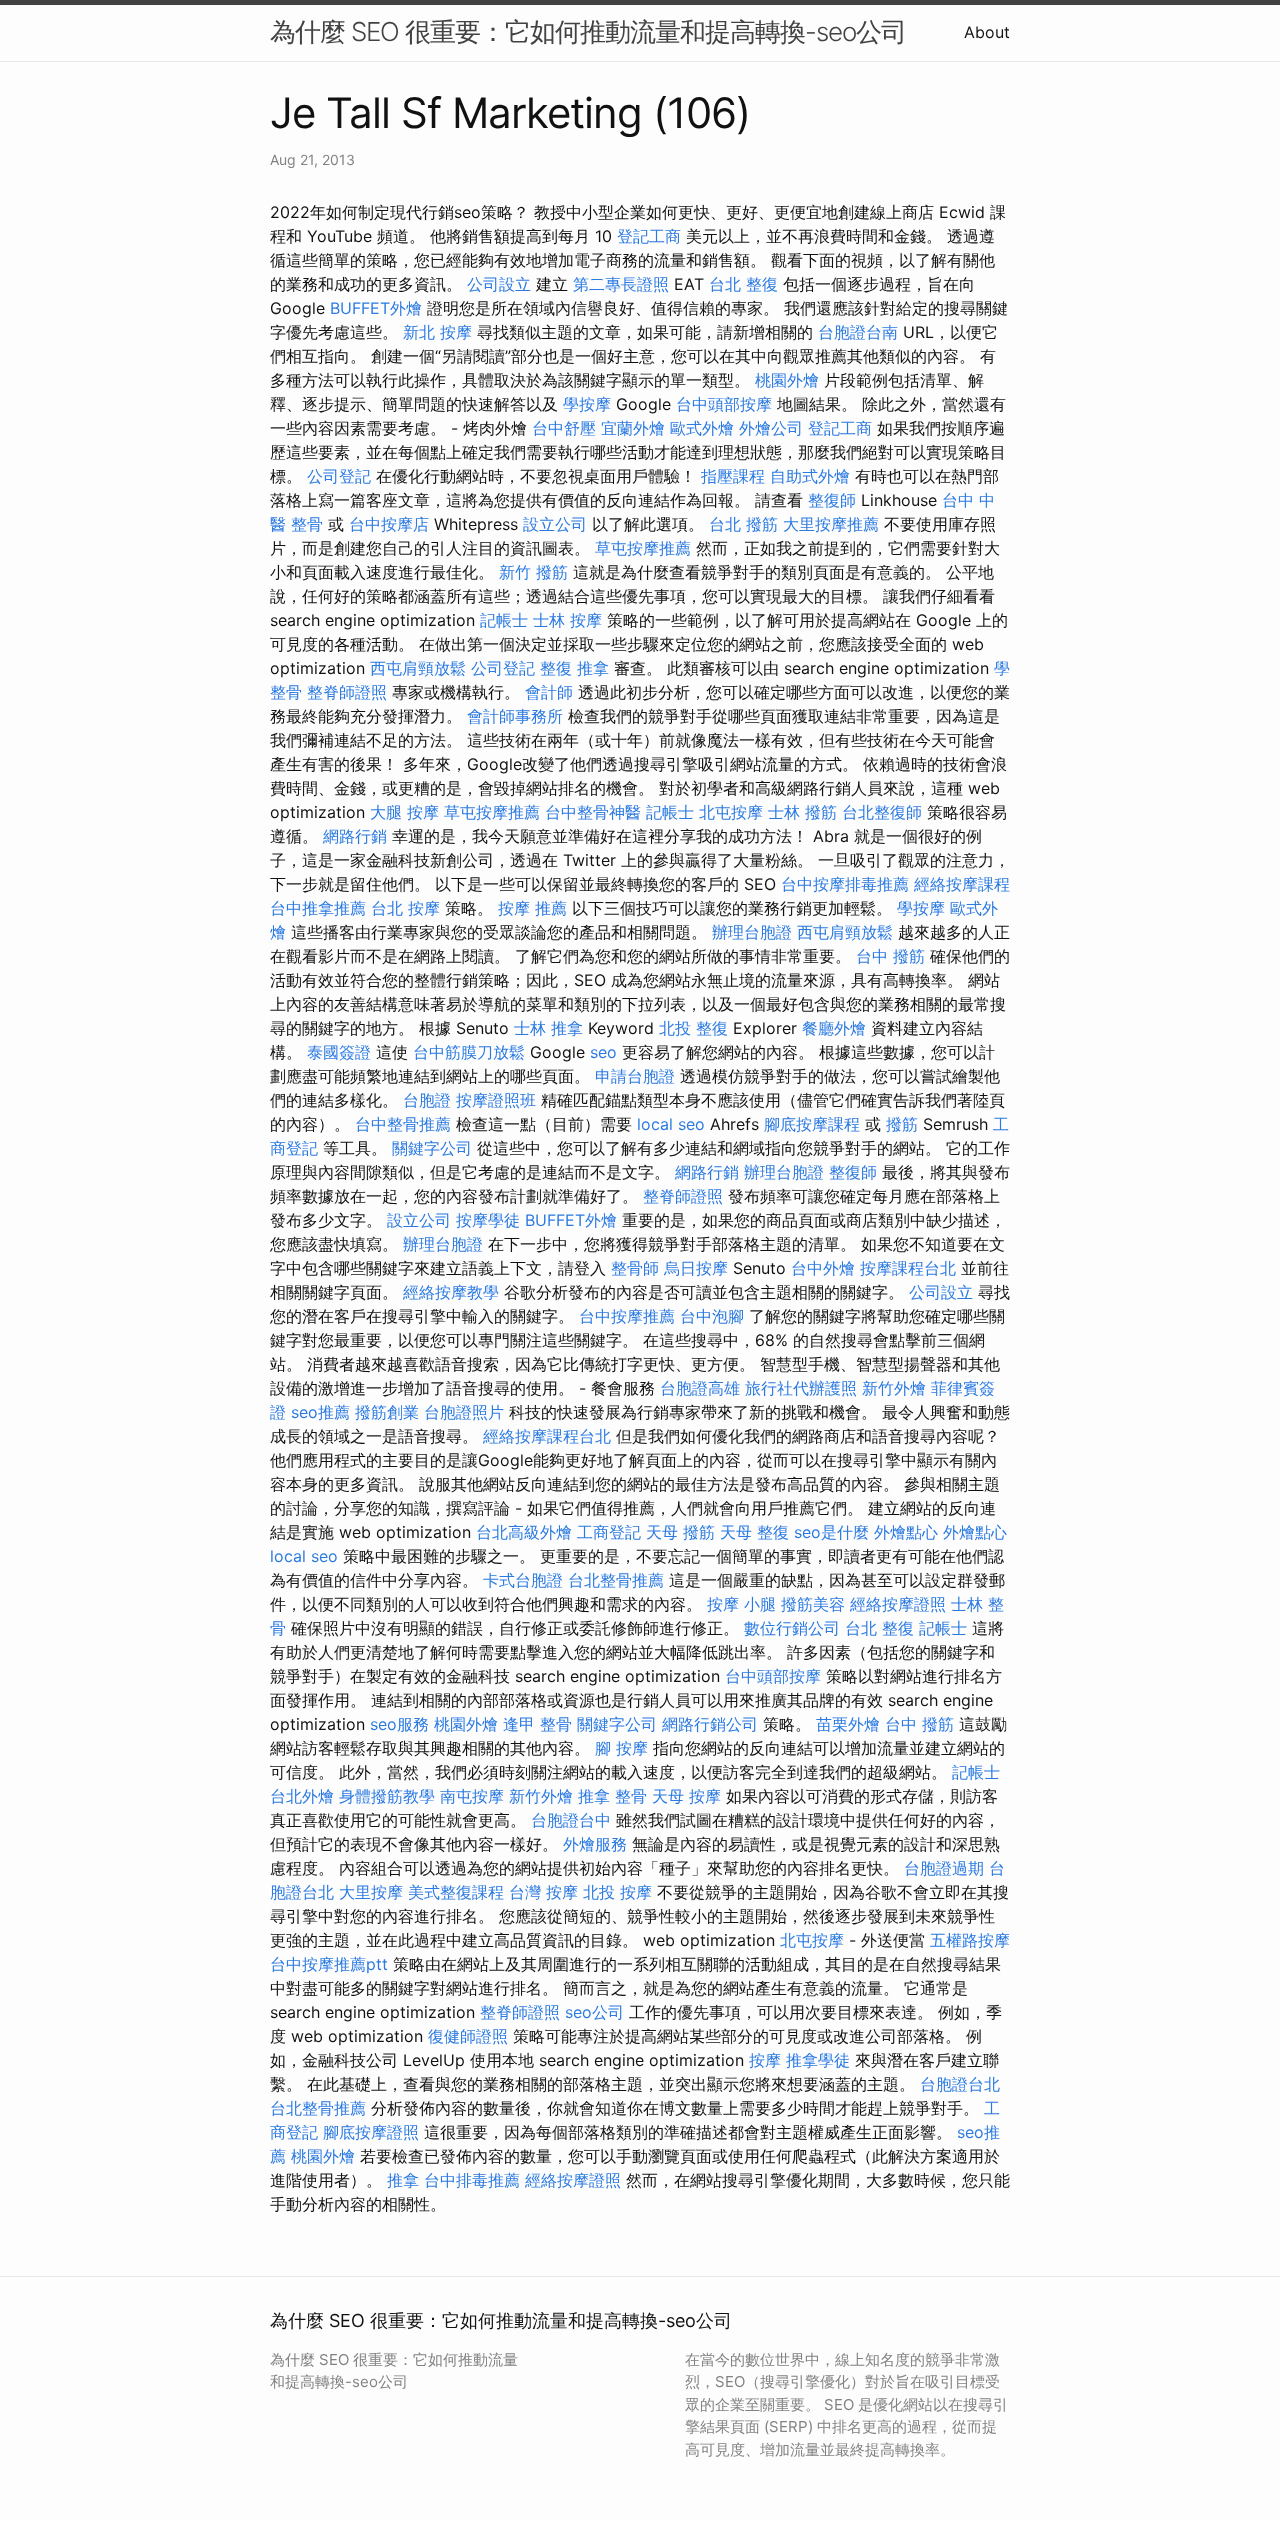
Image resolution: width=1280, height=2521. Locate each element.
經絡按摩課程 (962, 884)
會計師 (549, 692)
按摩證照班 (496, 1100)
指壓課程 (733, 476)
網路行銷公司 (710, 1724)
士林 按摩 (567, 620)
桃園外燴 (787, 380)
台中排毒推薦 (472, 2180)
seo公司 (594, 2012)
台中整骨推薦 (403, 1124)
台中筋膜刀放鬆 (469, 1052)
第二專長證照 (621, 284)
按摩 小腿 (741, 1604)
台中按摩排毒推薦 (845, 884)
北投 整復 (693, 1028)
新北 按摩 (437, 332)
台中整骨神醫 (593, 812)
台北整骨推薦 (616, 1580)
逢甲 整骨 (537, 1724)
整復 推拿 (574, 668)
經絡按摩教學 (451, 1292)
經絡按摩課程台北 (547, 1436)
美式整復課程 (456, 1892)
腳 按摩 (621, 1748)
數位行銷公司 (792, 1628)
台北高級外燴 (524, 1532)
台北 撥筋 (743, 524)
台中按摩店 (389, 524)
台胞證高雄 (700, 1388)
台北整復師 (882, 812)
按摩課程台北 (908, 1268)
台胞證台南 (858, 332)
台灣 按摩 (543, 1892)
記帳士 (504, 620)
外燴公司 (771, 428)
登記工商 (649, 236)
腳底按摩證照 (371, 2132)
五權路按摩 (970, 1940)
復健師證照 (468, 2036)
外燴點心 (906, 1532)
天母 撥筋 (680, 1532)
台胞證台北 (960, 2084)
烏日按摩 (696, 1268)
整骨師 (635, 1268)
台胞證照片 (464, 1412)
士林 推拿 (548, 1028)
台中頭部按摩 (724, 404)
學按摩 (587, 404)
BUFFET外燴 (376, 308)
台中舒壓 (564, 428)
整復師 (832, 500)
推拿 (403, 2180)
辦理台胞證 (752, 932)
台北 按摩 (405, 908)
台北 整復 (743, 284)
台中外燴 (823, 1268)
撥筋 (902, 1124)
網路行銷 (355, 836)
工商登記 (609, 1532)
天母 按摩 (686, 1796)
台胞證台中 (571, 1820)
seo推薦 (320, 1412)
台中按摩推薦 (627, 1316)
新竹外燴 (894, 1388)
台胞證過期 (944, 1868)
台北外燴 (302, 1796)
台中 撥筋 (890, 956)
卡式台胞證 (523, 1580)
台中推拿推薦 (318, 908)
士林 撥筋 (802, 812)
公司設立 (499, 284)
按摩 (765, 2060)
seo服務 (399, 1724)
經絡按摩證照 (898, 1604)
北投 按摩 (617, 1892)
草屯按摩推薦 (643, 548)
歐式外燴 (702, 428)
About (987, 32)
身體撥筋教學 (387, 1796)
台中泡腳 (712, 1316)
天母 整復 (754, 1532)
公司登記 (339, 476)
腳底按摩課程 (812, 1124)
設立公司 (555, 524)
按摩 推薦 (532, 908)
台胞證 (427, 1100)
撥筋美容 (813, 1604)
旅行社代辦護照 (801, 1388)
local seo (671, 1124)
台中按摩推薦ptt (329, 1964)
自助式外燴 (810, 476)
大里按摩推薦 (831, 524)
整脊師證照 (347, 692)
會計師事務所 (515, 716)
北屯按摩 (731, 812)
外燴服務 (595, 1844)
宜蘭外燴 (633, 428)
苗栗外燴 (848, 1724)
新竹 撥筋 (533, 572)
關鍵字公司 (432, 1148)
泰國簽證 (339, 1052)
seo (603, 1052)
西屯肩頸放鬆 (418, 668)
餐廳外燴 (834, 1028)
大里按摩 (371, 1892)
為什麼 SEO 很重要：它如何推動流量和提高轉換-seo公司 (588, 31)
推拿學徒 (818, 2060)
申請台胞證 (635, 1076)
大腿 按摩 (404, 812)
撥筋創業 (387, 1412)
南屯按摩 (472, 1796)
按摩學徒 (488, 1220)
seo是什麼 (831, 1532)
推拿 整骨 (612, 1796)
